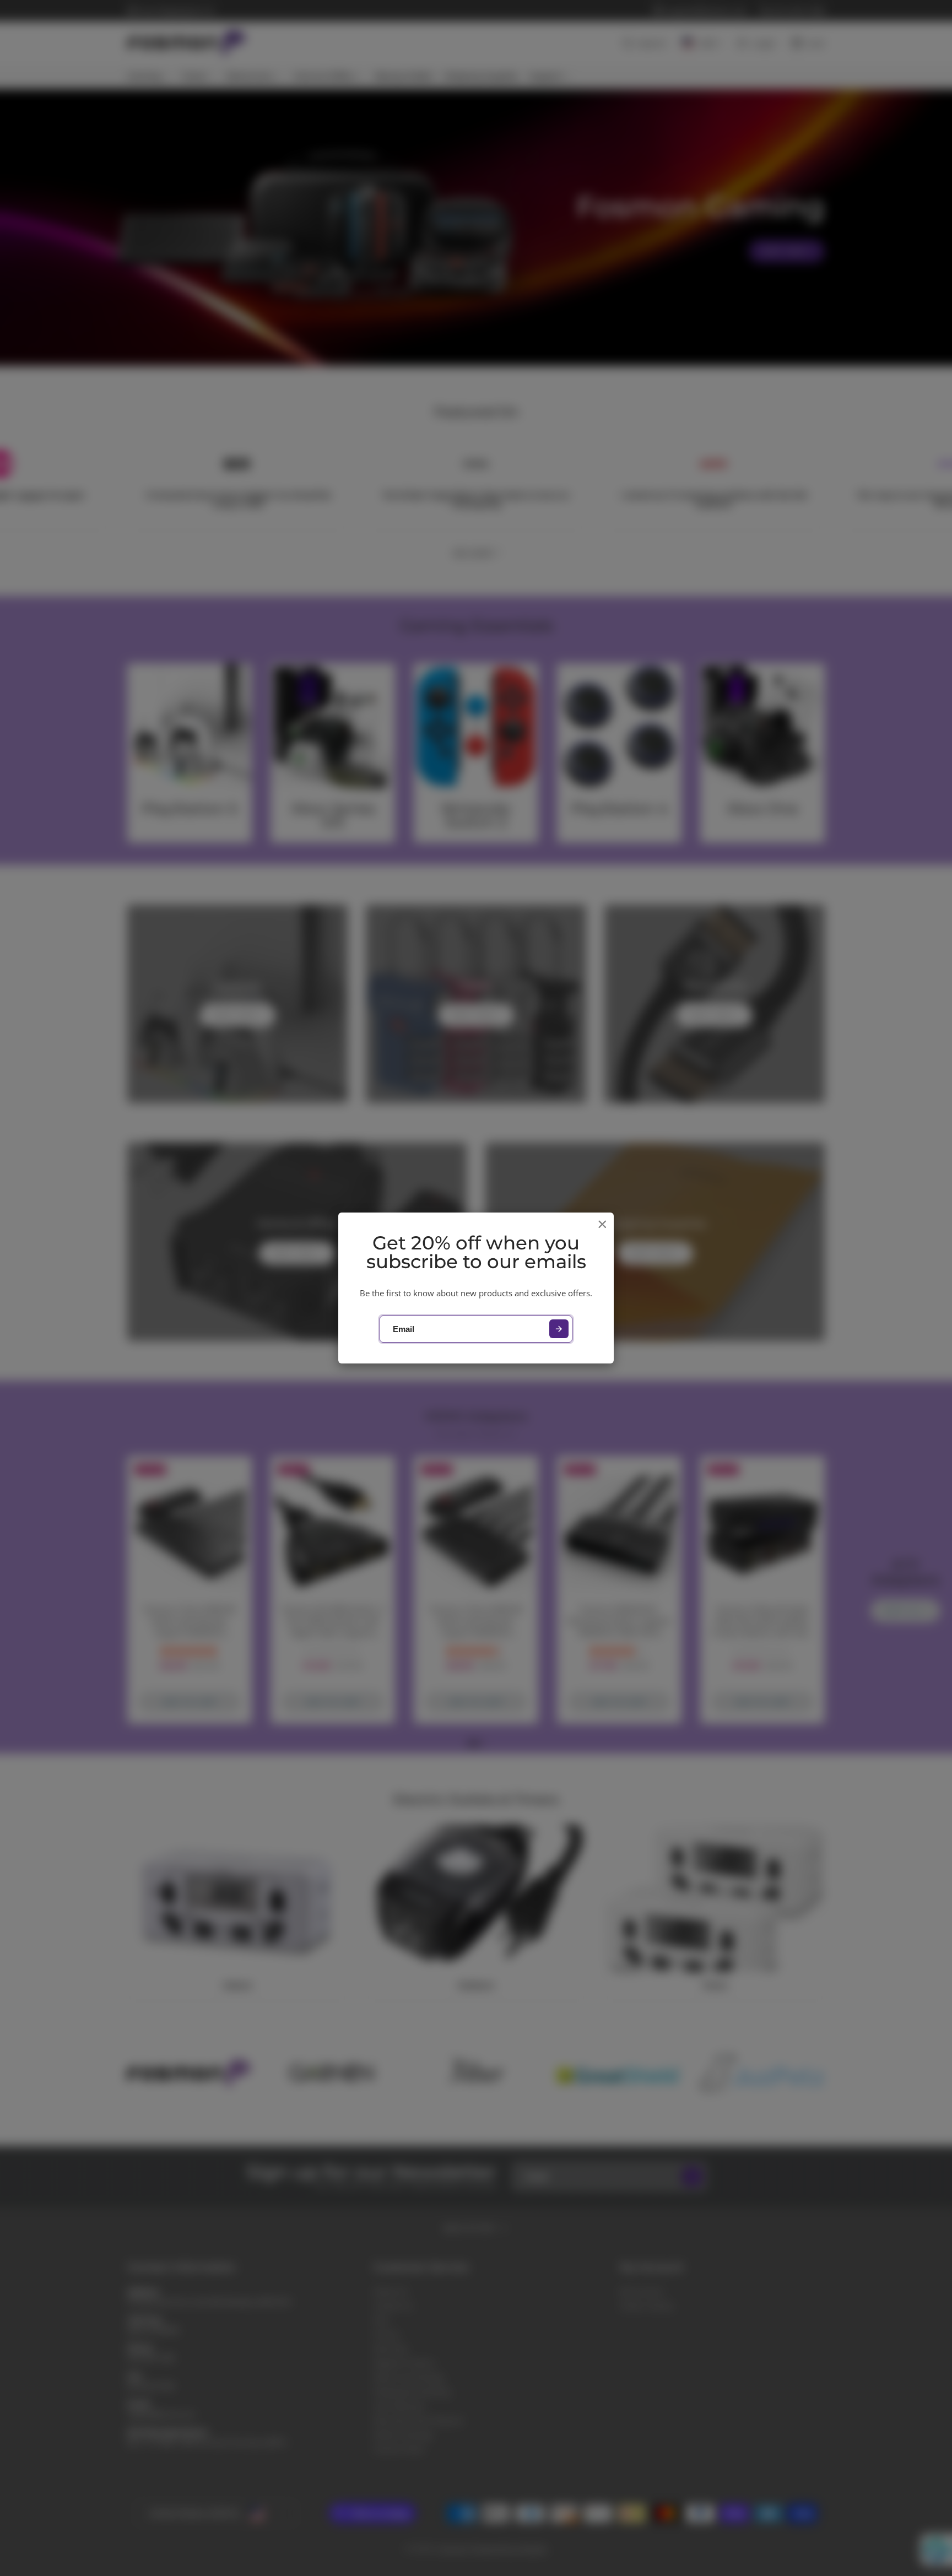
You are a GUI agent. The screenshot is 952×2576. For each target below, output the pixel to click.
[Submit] (559, 1329)
